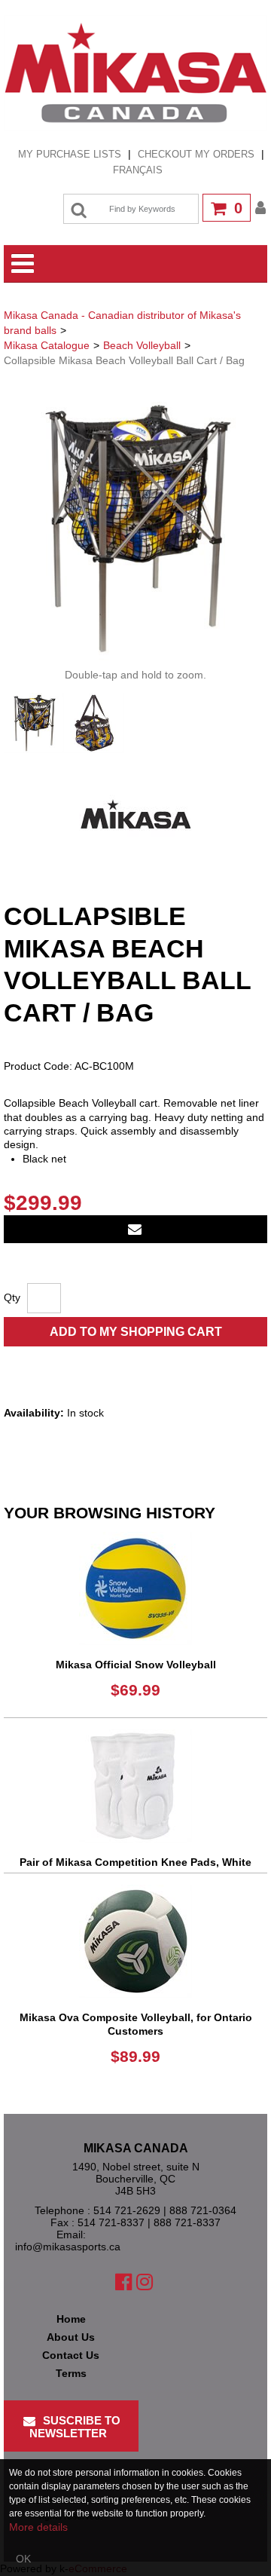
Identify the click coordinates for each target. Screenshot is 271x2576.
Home (71, 2319)
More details (38, 2527)
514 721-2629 (127, 2210)
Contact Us (71, 2355)
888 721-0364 (203, 2210)
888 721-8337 (187, 2222)
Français (138, 170)
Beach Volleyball (142, 345)
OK (23, 2559)
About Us (71, 2337)
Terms (71, 2373)
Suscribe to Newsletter (75, 2427)
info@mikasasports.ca (68, 2247)
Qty (12, 1297)
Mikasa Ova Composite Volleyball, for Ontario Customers (136, 2024)
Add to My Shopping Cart (136, 1332)
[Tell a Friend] (135, 1229)
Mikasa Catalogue (47, 345)
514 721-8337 (111, 2222)
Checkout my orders (196, 154)
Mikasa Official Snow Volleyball (136, 1665)
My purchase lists (70, 154)
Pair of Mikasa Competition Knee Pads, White (135, 1862)
